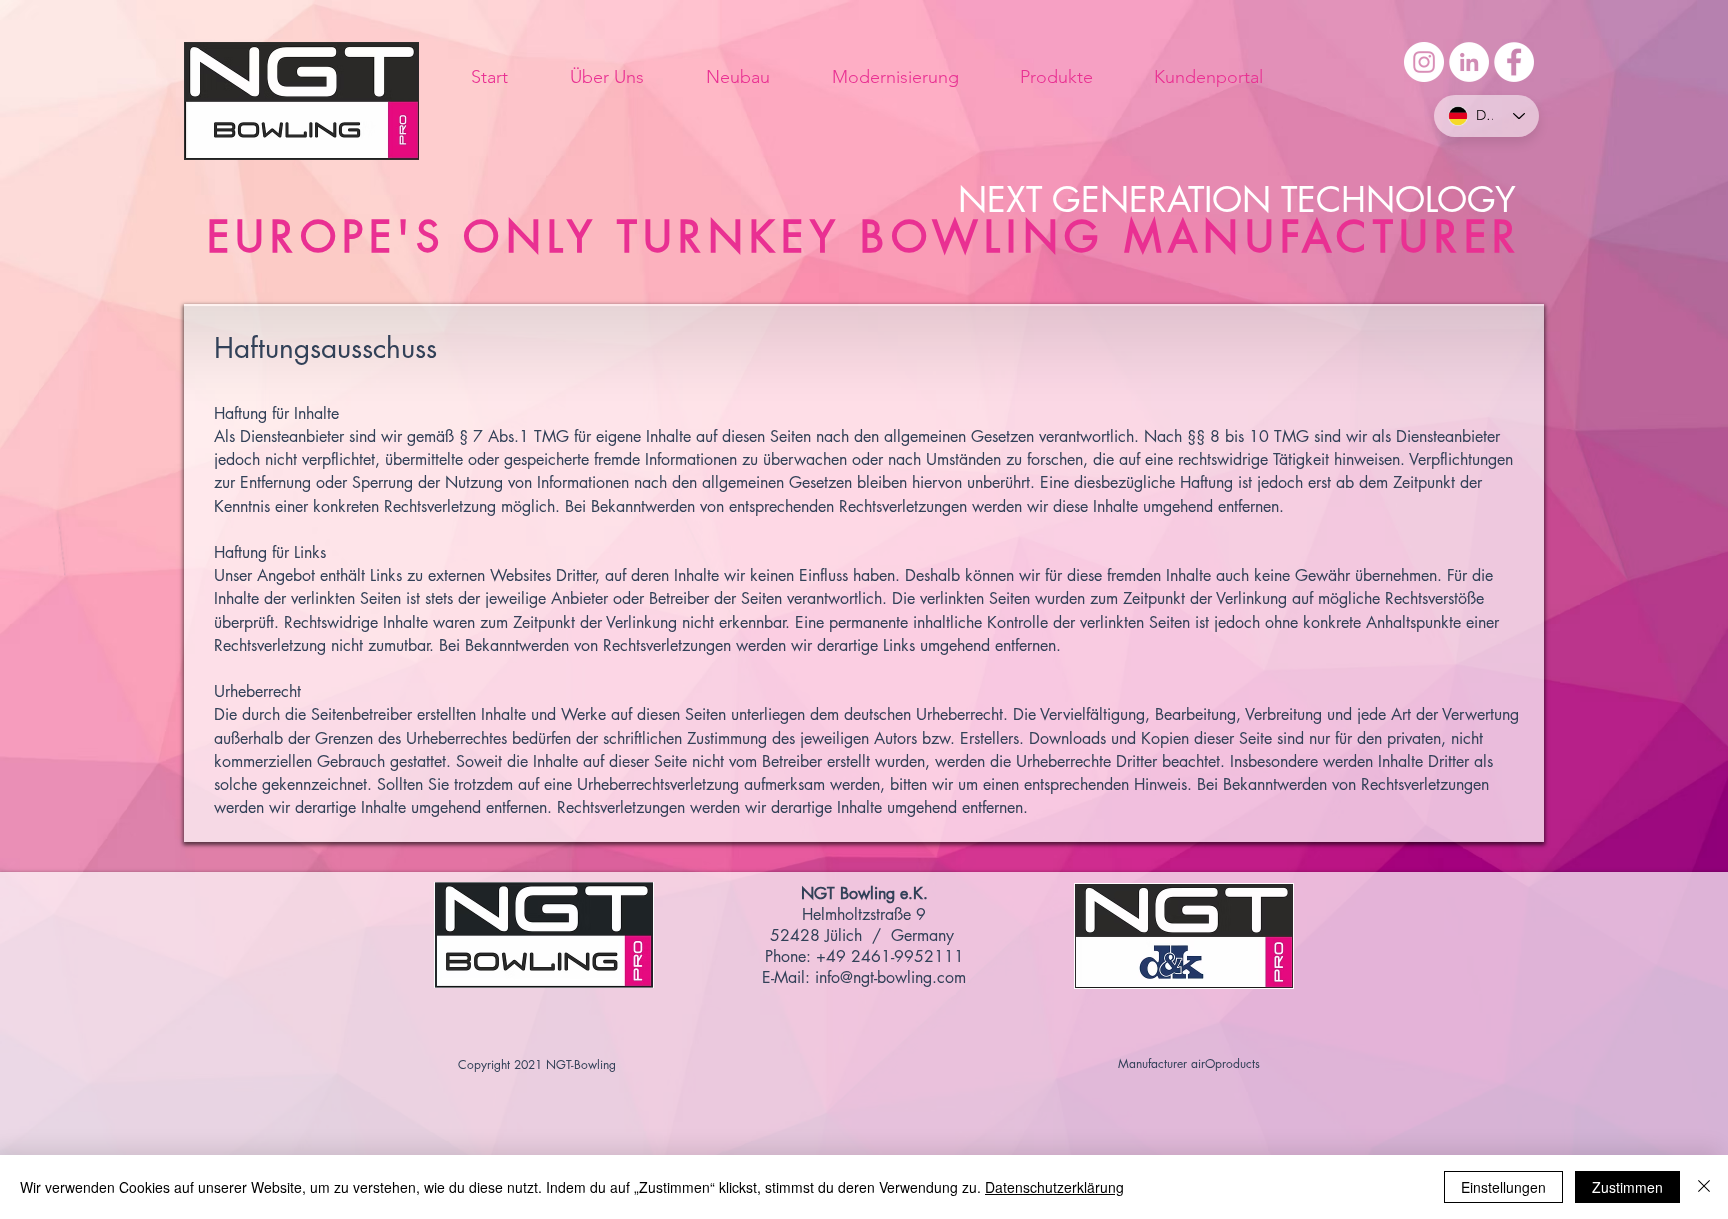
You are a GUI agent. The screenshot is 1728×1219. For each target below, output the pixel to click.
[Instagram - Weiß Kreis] (1424, 62)
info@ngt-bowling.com (890, 977)
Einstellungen (1503, 1187)
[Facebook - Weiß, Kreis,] (1514, 62)
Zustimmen (1627, 1187)
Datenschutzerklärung (1054, 1187)
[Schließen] (1704, 1187)
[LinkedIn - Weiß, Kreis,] (1469, 62)
